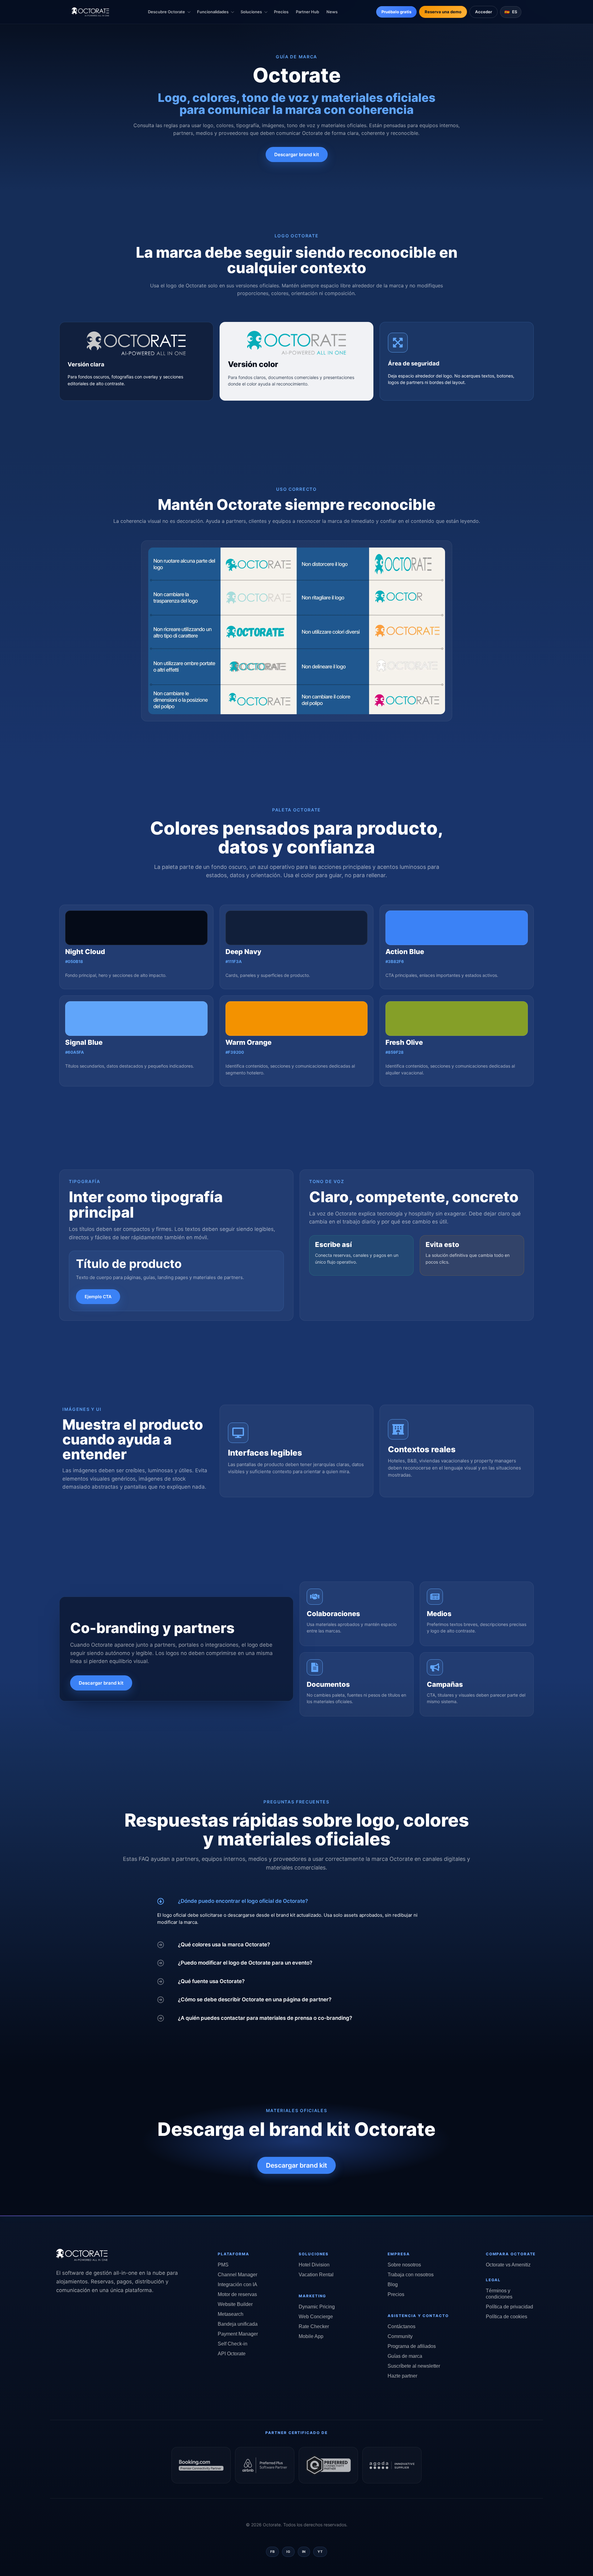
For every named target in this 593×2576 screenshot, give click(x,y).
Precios (281, 12)
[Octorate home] (90, 12)
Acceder (484, 12)
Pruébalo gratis (396, 12)
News (332, 12)
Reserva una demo (443, 12)
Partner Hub (307, 12)
